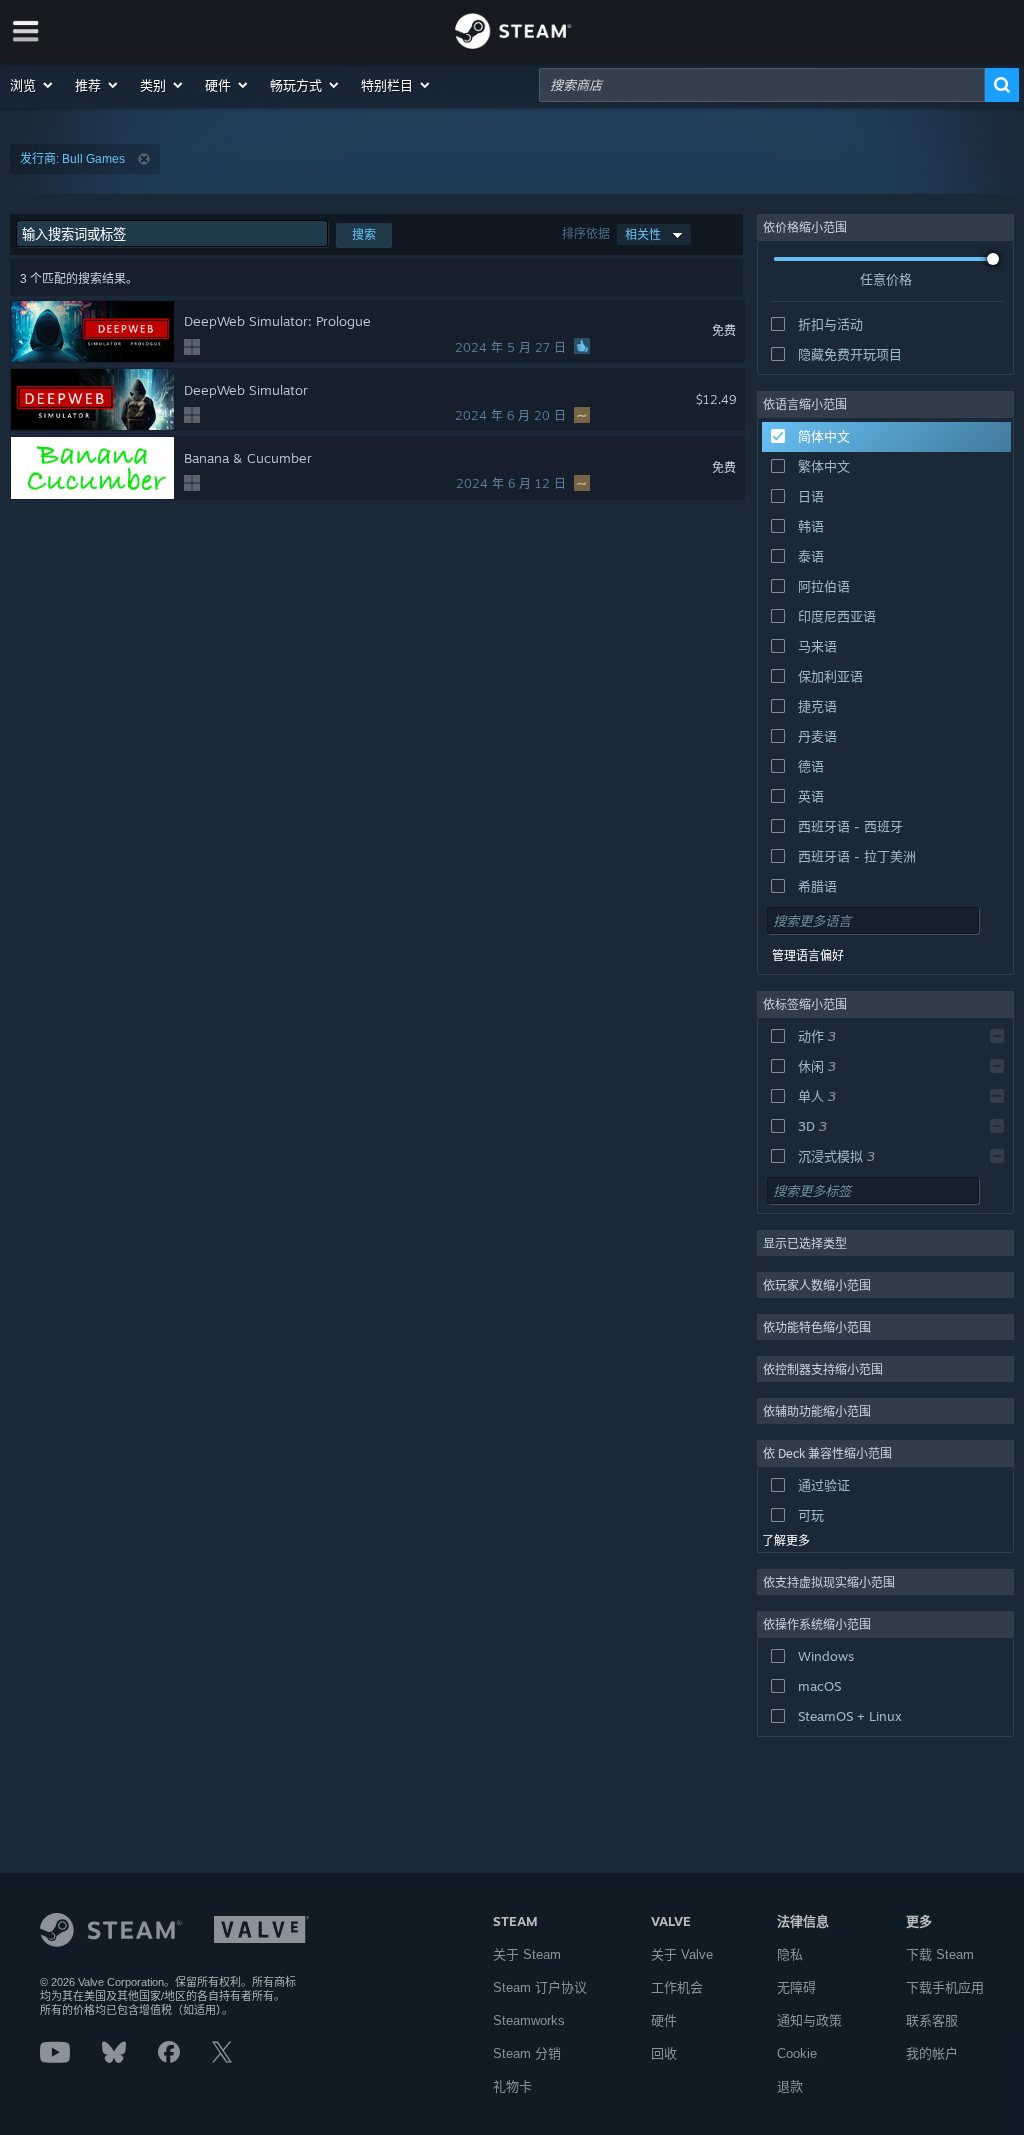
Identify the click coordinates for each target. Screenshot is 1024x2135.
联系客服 (932, 2020)
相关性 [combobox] (643, 234)
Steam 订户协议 (540, 1987)
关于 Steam (527, 1954)
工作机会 (677, 1987)
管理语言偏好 (808, 956)
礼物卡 (512, 2086)
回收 (664, 2053)
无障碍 (796, 1987)
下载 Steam (940, 1954)
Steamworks (529, 2020)
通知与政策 (809, 2020)
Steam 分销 (527, 2053)
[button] (32, 85)
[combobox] (762, 85)
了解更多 (786, 1541)
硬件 (664, 2020)
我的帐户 (932, 2053)
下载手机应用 (945, 1987)
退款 (790, 2086)
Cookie (797, 2053)
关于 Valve (682, 1954)
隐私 (790, 1954)
